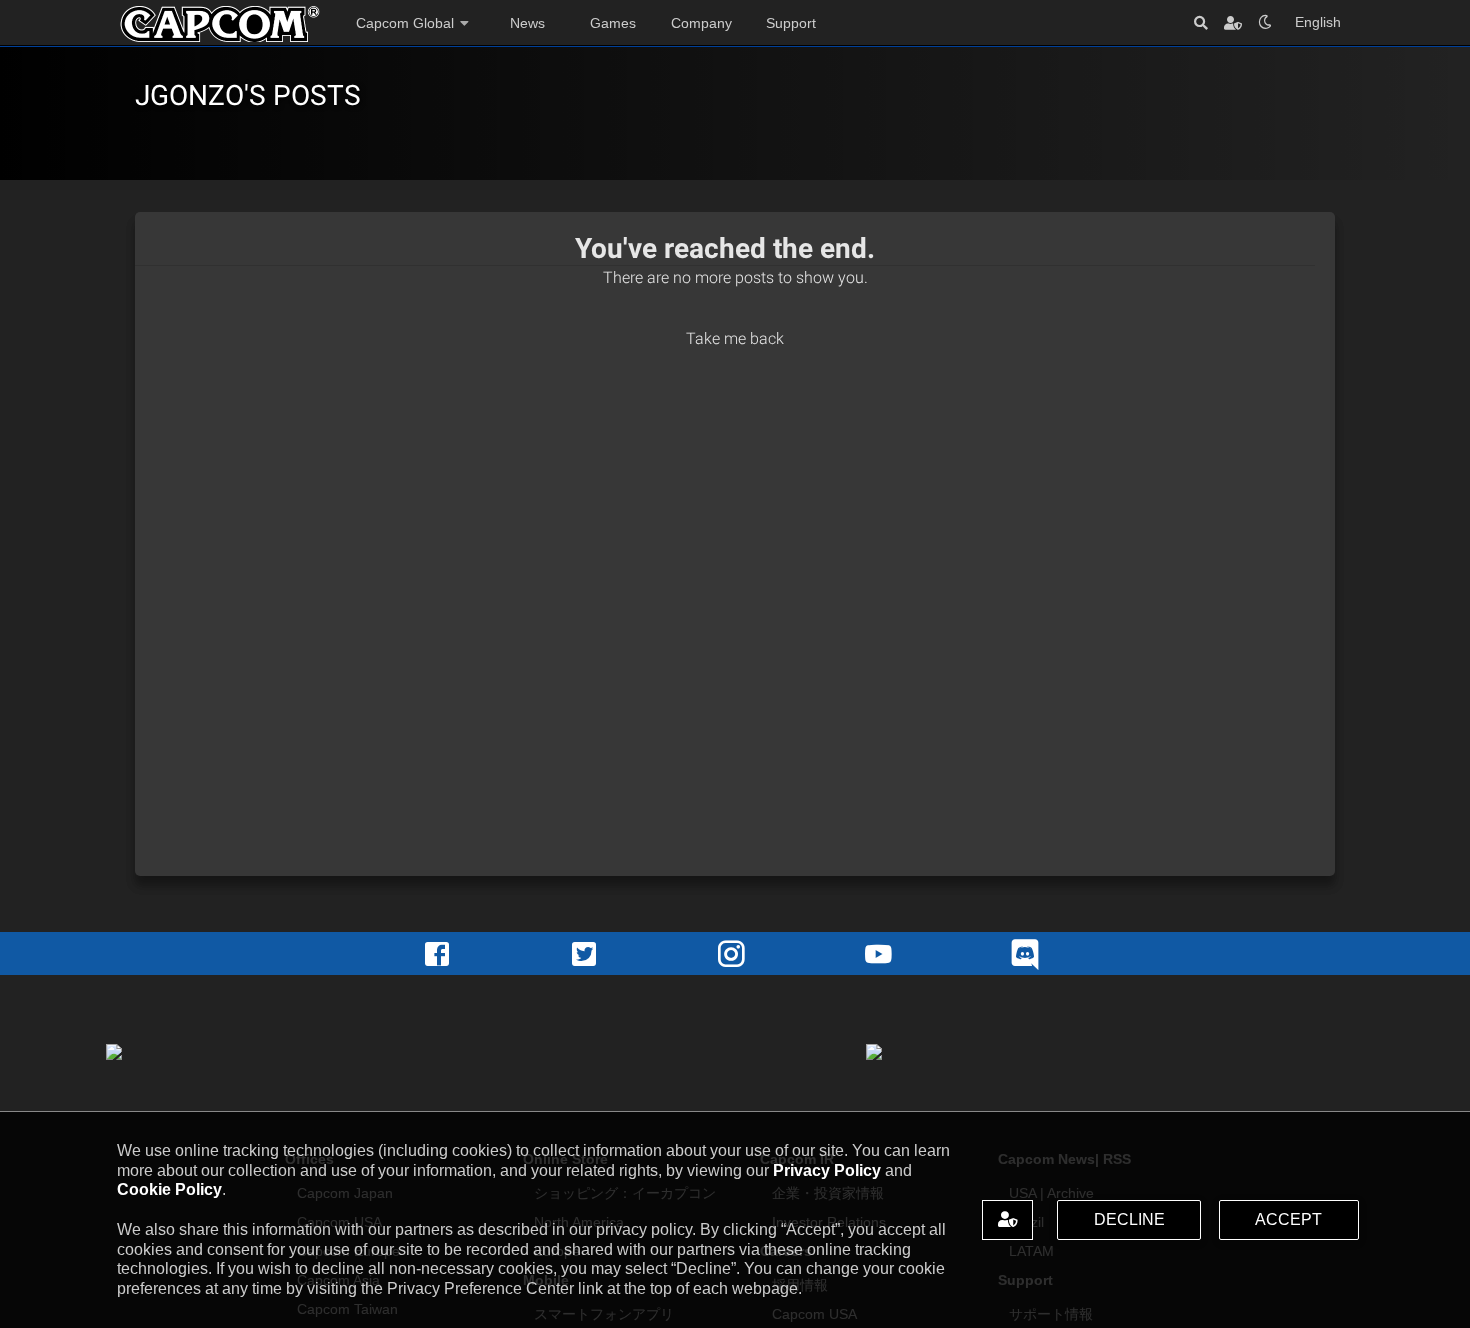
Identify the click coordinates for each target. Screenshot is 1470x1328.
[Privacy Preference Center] (1007, 1220)
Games (613, 23)
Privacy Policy (827, 1170)
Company (701, 23)
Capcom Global (405, 23)
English (1318, 22)
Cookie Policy (169, 1189)
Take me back (735, 338)
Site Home (220, 24)
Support (791, 23)
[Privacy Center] (1233, 22)
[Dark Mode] (1265, 22)
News (527, 23)
